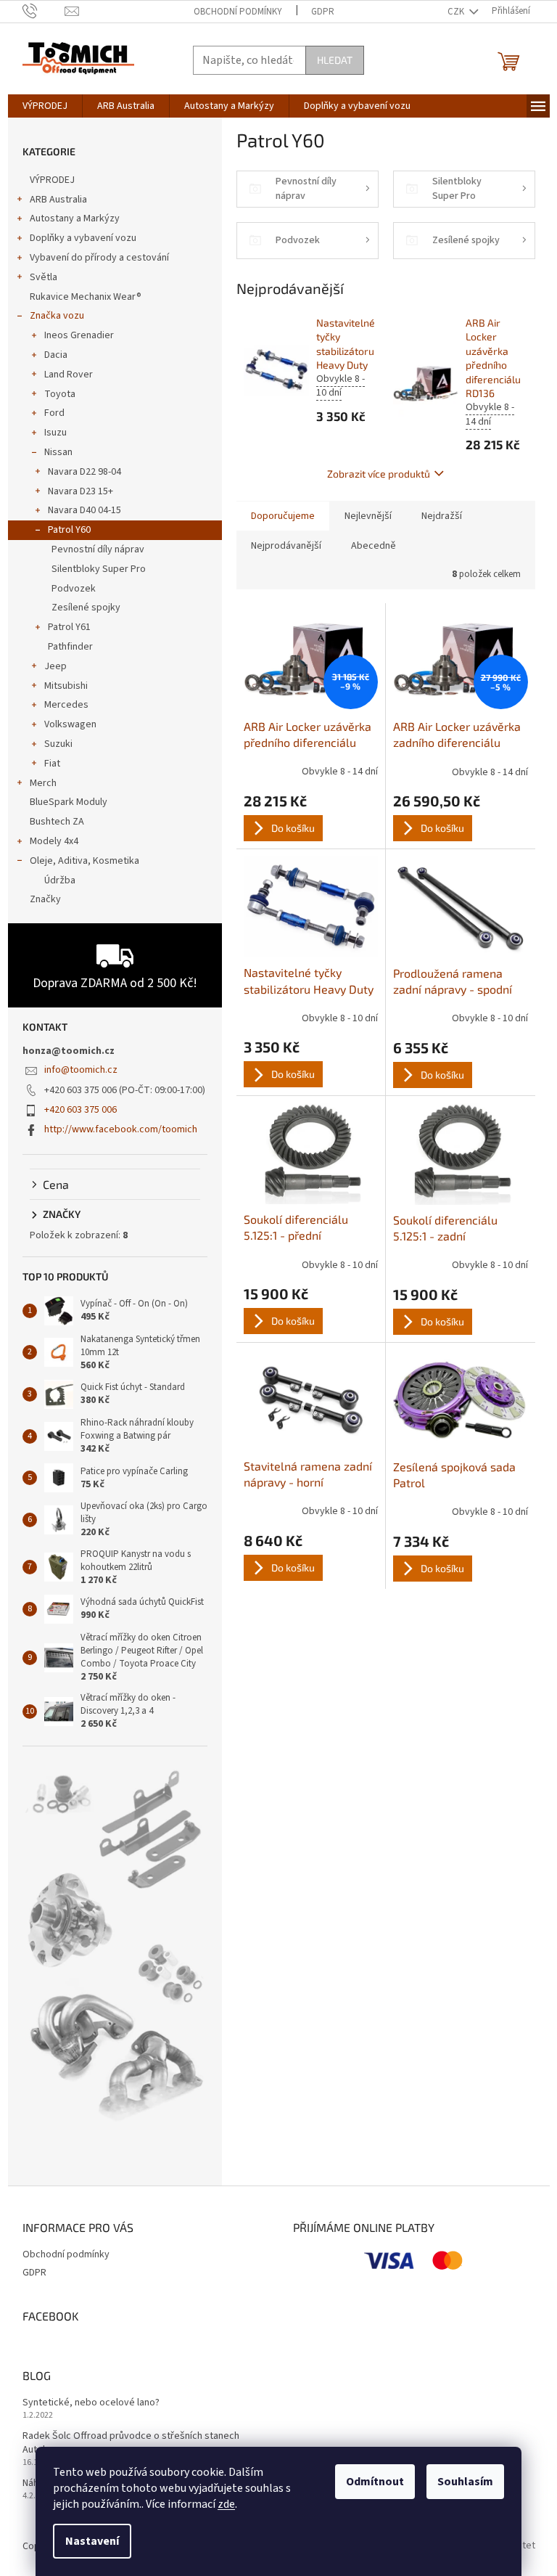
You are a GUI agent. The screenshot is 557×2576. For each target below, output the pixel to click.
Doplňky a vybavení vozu (83, 238)
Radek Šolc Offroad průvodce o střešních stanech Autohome (131, 2443)
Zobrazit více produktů (379, 474)
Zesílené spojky (86, 608)
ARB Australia (58, 200)
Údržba (60, 880)
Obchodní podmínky (238, 12)
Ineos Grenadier (79, 335)
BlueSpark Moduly (69, 802)
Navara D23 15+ (81, 491)
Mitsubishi (66, 686)
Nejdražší (442, 516)
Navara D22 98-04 (84, 472)
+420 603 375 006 (81, 1110)
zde (226, 2504)
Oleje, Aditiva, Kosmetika (84, 861)
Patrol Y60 (69, 530)
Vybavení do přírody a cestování (99, 258)
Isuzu (55, 433)
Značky (45, 899)
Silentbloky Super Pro (99, 569)
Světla (44, 277)
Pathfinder (70, 647)
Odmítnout (375, 2482)
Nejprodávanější (286, 546)
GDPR (323, 12)
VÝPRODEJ (52, 180)
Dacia (56, 355)
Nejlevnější (368, 516)
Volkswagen (70, 724)
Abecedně (374, 546)
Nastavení (92, 2541)
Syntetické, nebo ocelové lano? (91, 2403)
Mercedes (66, 705)
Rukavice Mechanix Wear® (86, 297)
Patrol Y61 (69, 627)
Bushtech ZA (57, 822)
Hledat (335, 60)
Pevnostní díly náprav (98, 549)
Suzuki (58, 744)
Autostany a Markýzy (75, 218)
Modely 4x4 (54, 841)
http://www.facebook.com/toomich (121, 1129)
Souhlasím (465, 2482)
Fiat (52, 764)
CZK (457, 12)
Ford (54, 413)
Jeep (55, 666)
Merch (43, 783)
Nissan (58, 452)
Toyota (60, 394)
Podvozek (74, 589)
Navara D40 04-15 (84, 510)
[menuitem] (45, 106)
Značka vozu (57, 316)
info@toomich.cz (81, 1070)
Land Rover (69, 375)
